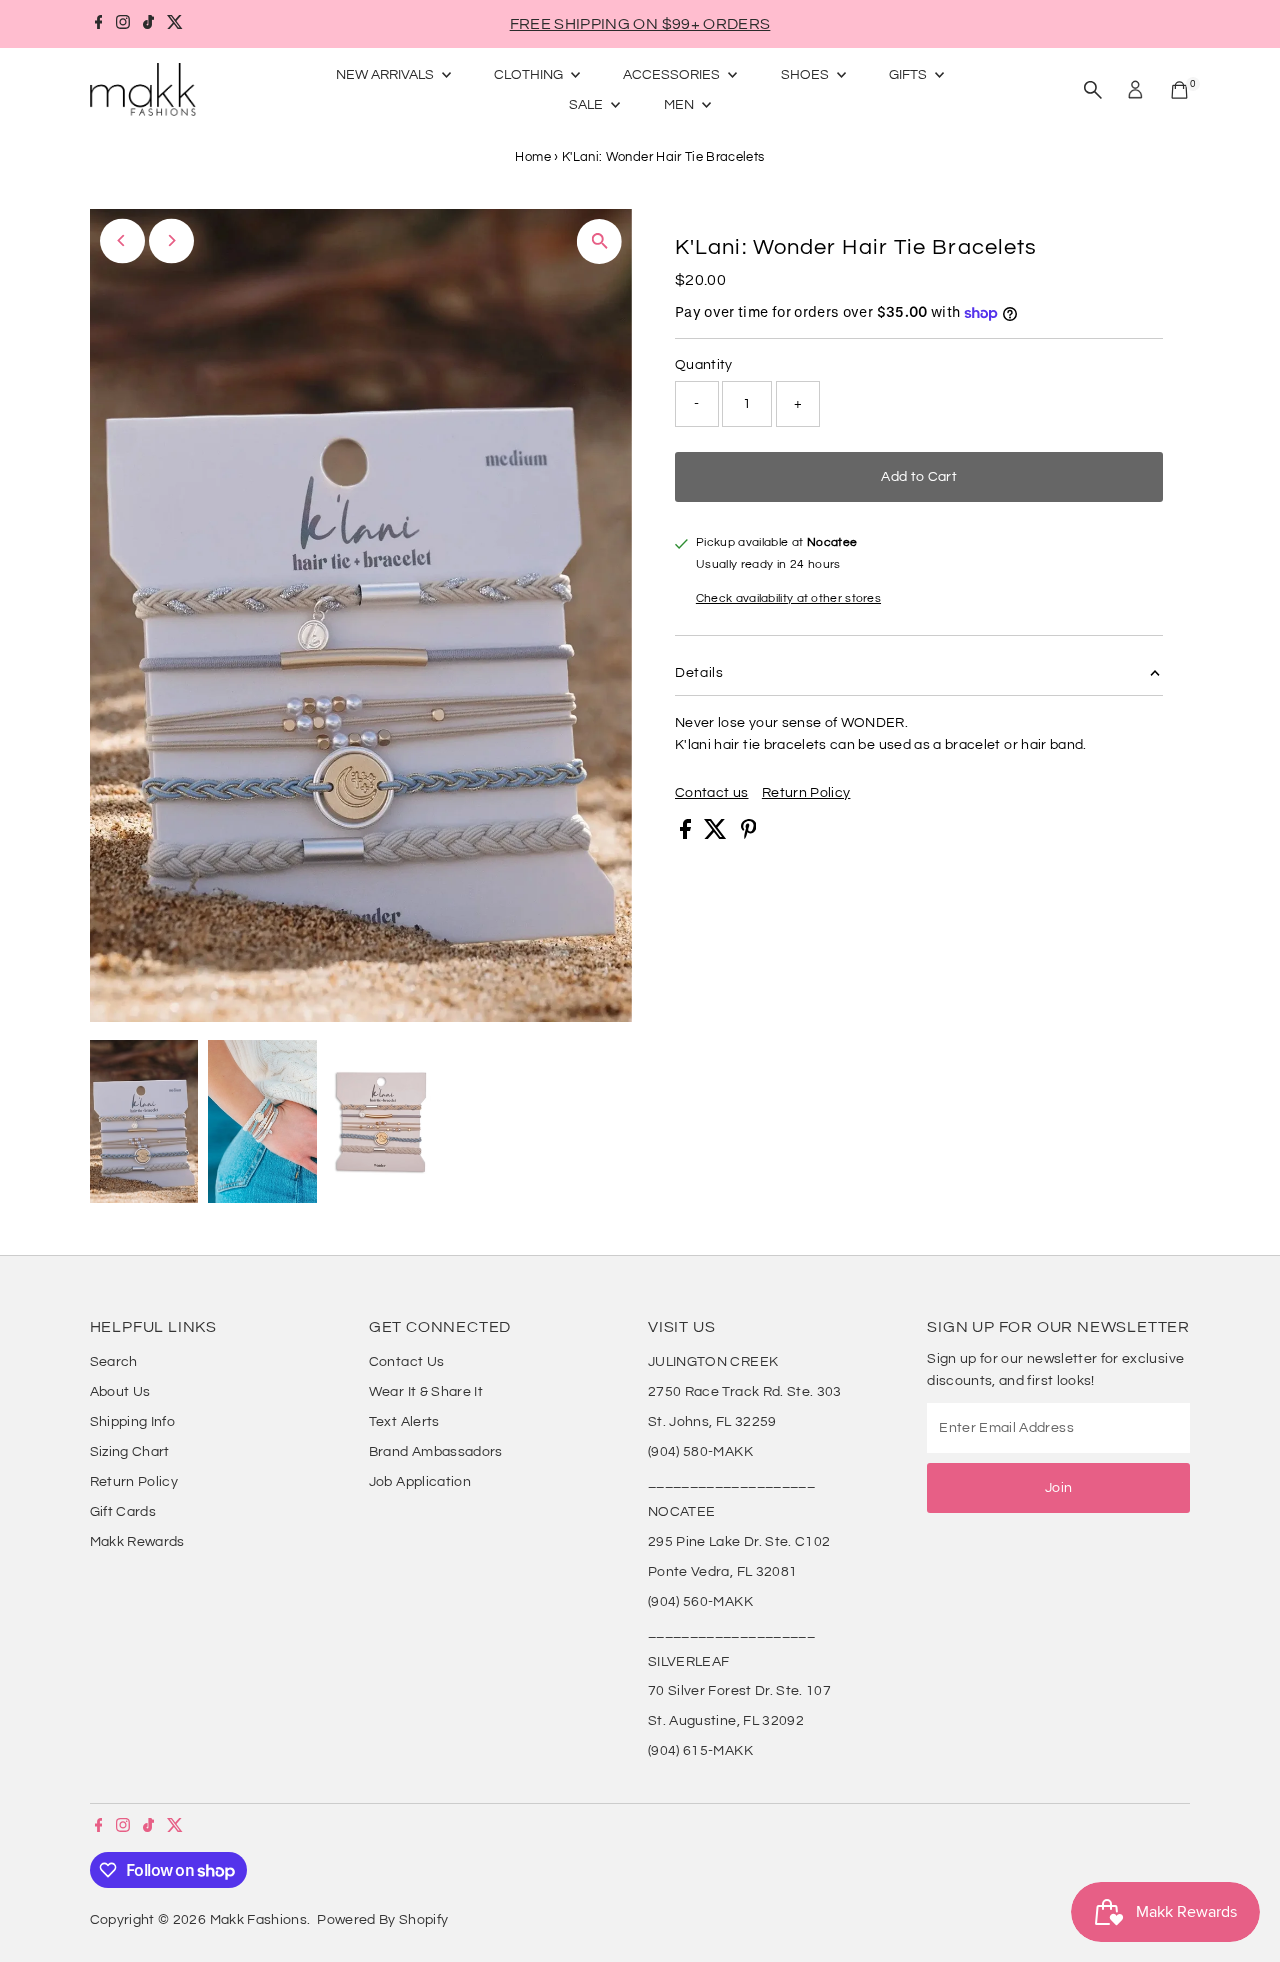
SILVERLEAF (689, 1662)
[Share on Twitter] (717, 835)
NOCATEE (681, 1512)
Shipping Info (133, 1422)
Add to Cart (919, 477)
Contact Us (407, 1362)
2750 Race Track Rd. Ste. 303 (745, 1392)
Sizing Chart (130, 1452)
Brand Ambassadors (436, 1452)
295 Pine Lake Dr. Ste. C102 (739, 1542)
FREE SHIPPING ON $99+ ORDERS (640, 24)
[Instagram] (123, 24)
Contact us (712, 793)
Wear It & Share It (426, 1392)
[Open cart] (1179, 90)
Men (680, 105)
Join (1058, 1488)
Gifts (909, 75)
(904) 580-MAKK (700, 1452)
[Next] (171, 240)
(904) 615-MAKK (700, 1751)
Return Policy (806, 793)
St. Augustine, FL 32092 (726, 1721)
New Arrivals (386, 75)
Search (114, 1362)
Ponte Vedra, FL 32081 (722, 1572)
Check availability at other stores (788, 599)
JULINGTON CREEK (713, 1362)
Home (532, 157)
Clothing (530, 75)
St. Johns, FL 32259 (712, 1422)
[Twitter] (175, 24)
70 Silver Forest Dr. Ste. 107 (739, 1691)
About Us (120, 1392)
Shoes (806, 75)
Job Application (420, 1482)
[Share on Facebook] (687, 835)
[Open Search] (1093, 90)
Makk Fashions (259, 1920)
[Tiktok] (148, 24)
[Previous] (122, 240)
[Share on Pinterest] (749, 835)
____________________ (731, 1482)
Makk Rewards (137, 1542)
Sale (587, 105)
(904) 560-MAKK (700, 1602)
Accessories (673, 75)
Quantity (704, 365)
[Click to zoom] (599, 241)
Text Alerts (404, 1422)
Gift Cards (123, 1512)
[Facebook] (99, 24)
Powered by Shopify (382, 1920)
